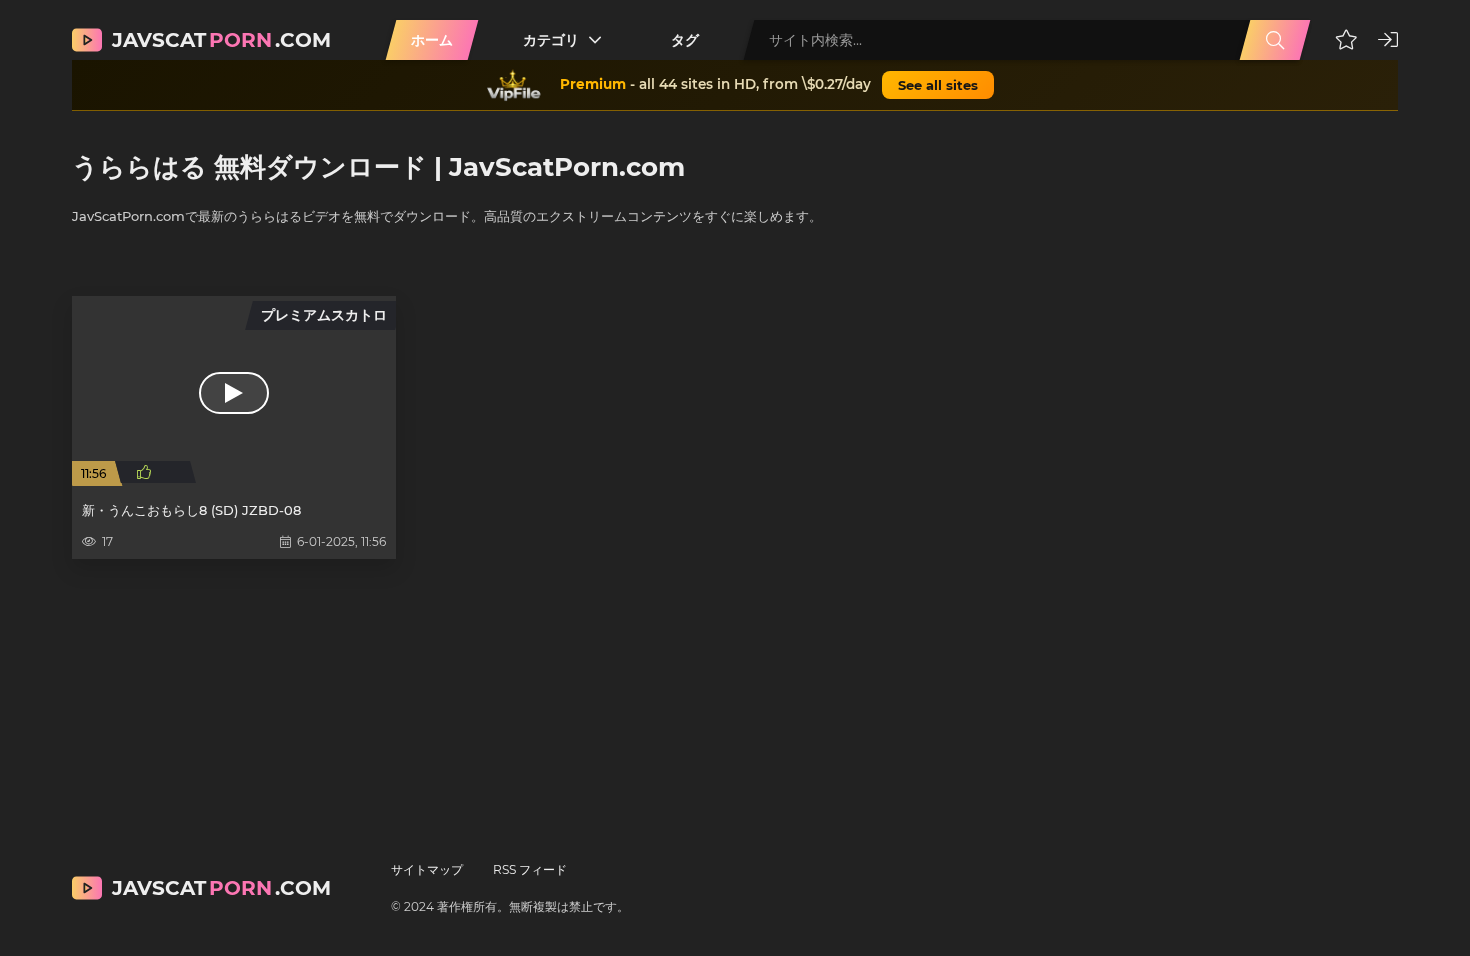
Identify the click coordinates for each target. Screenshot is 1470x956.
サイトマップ (427, 869)
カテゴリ (551, 40)
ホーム (432, 40)
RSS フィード (530, 869)
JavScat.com (221, 40)
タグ (685, 40)
